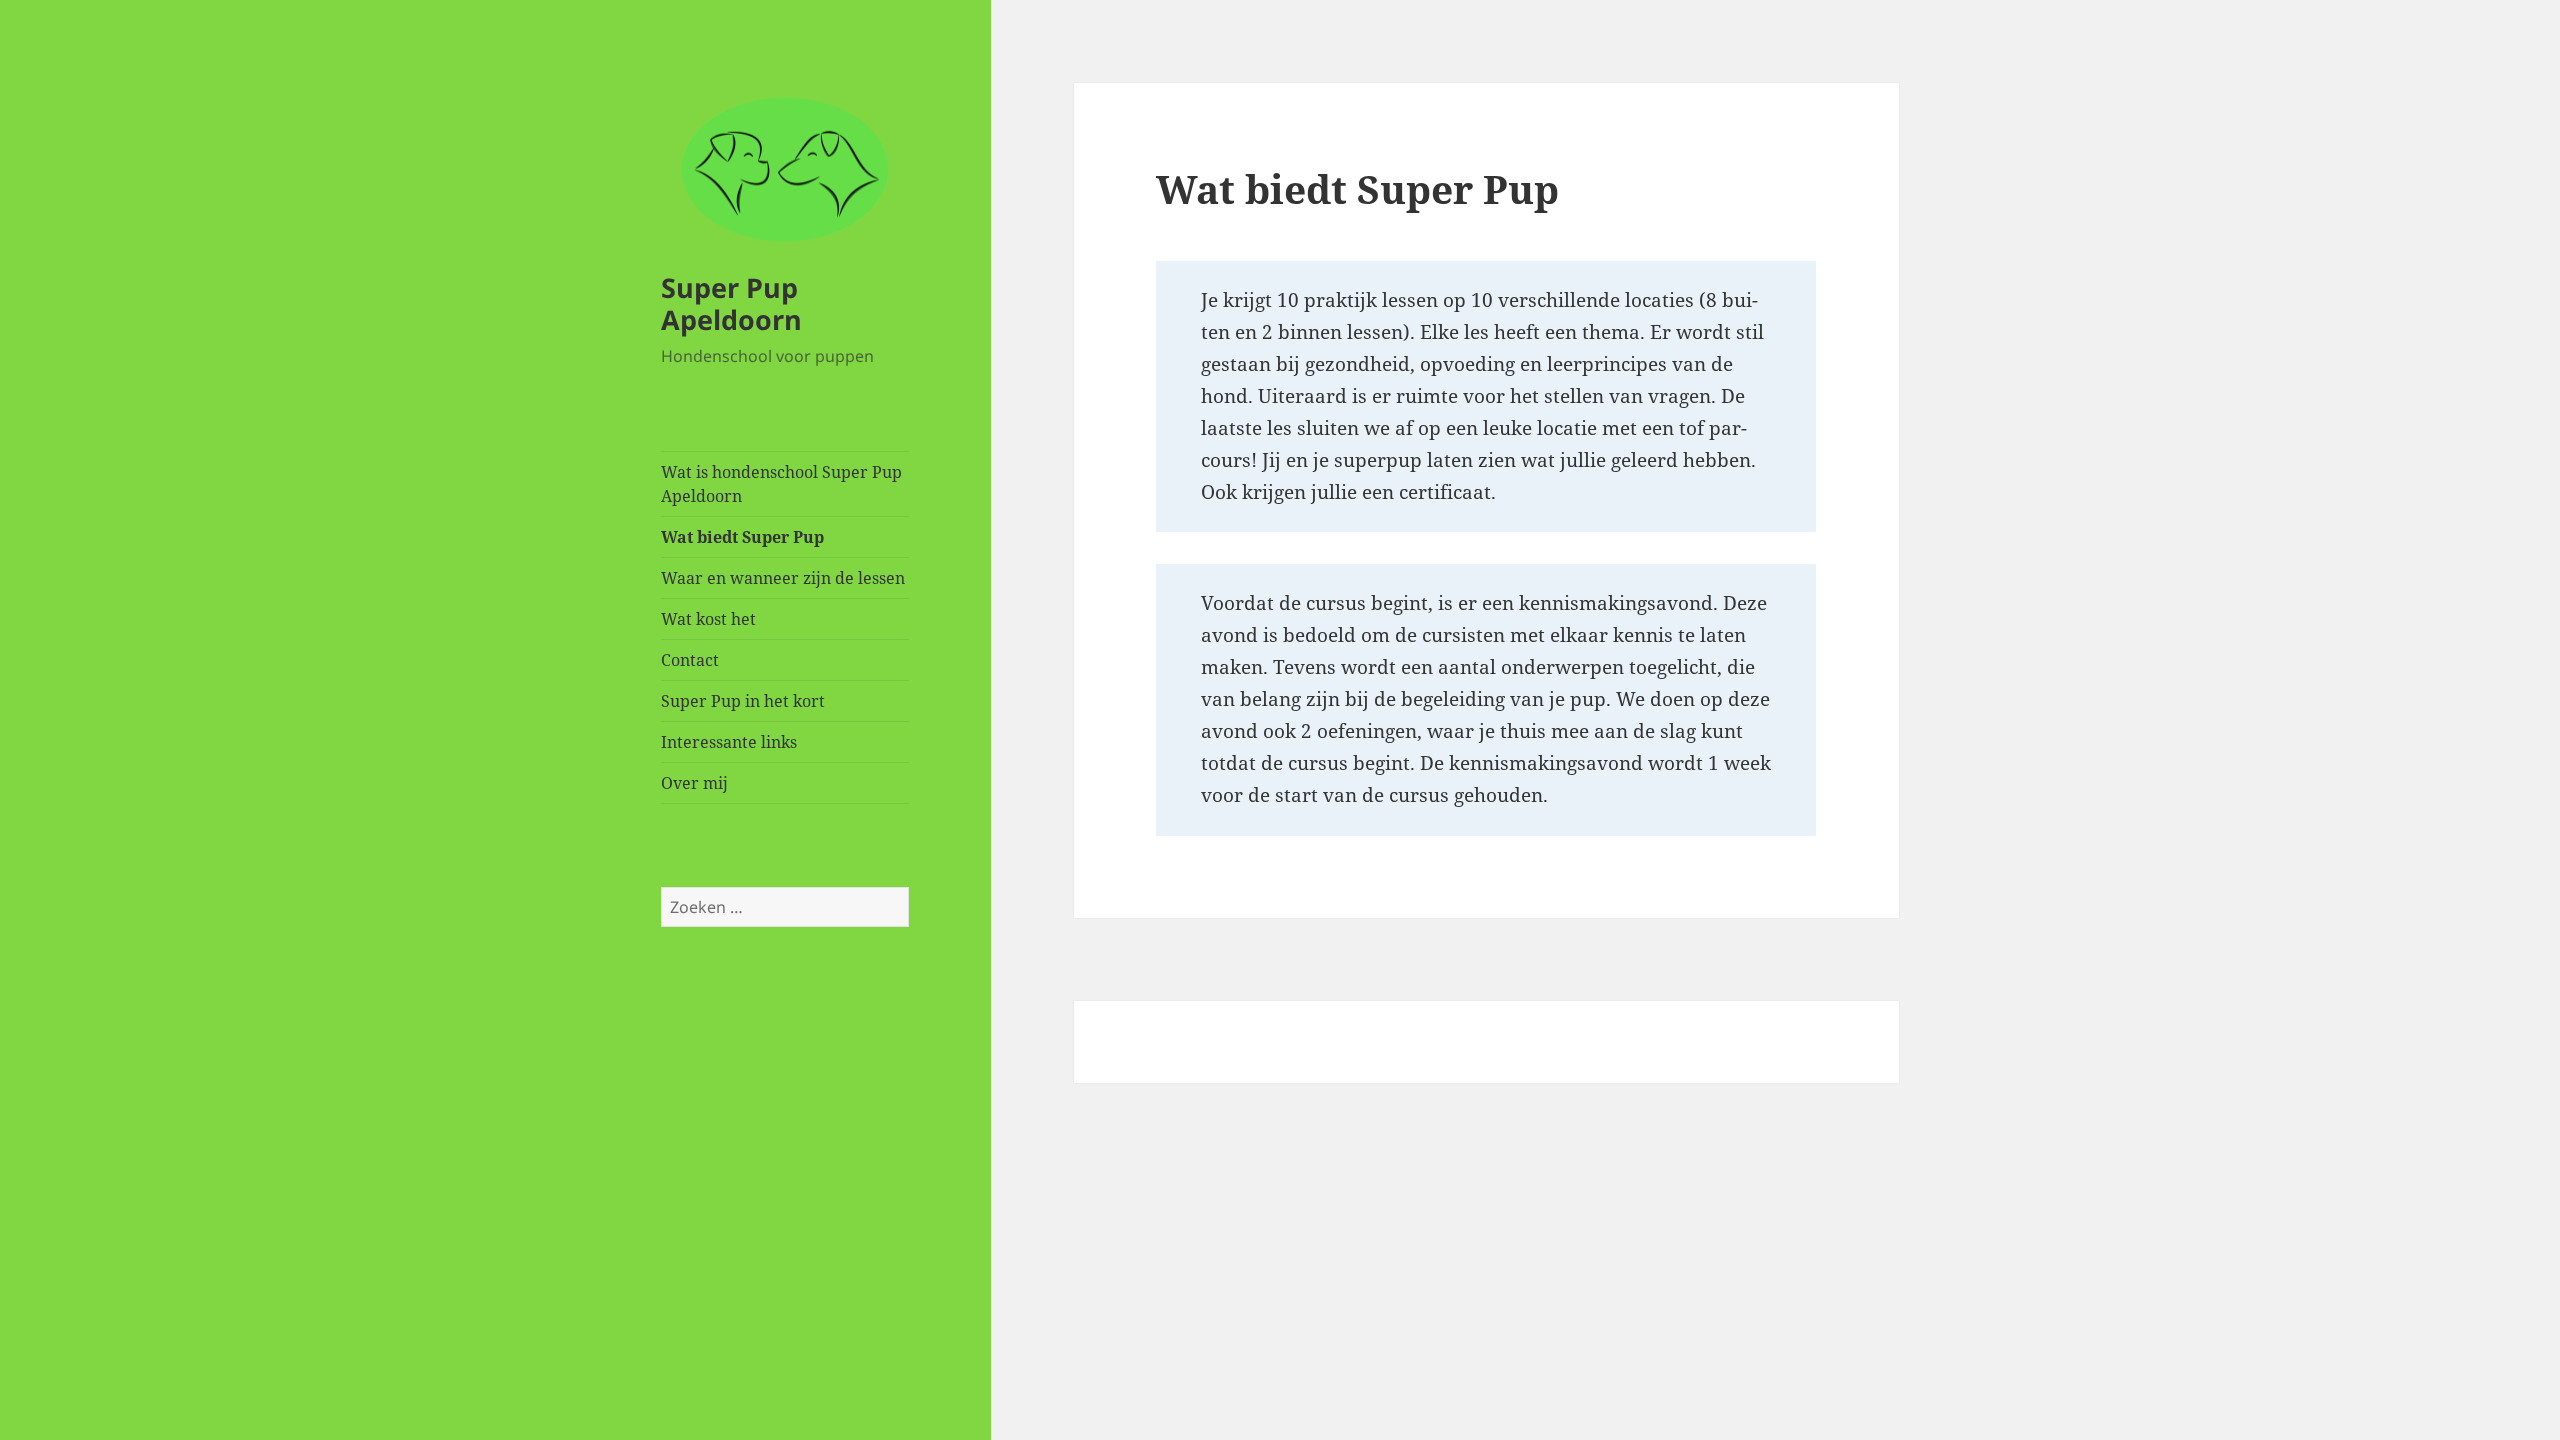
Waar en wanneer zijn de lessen (783, 578)
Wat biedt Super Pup (742, 537)
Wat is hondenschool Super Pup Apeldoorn (781, 484)
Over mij (694, 783)
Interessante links (729, 742)
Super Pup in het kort (743, 701)
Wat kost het (708, 619)
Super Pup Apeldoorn (731, 303)
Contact (690, 660)
